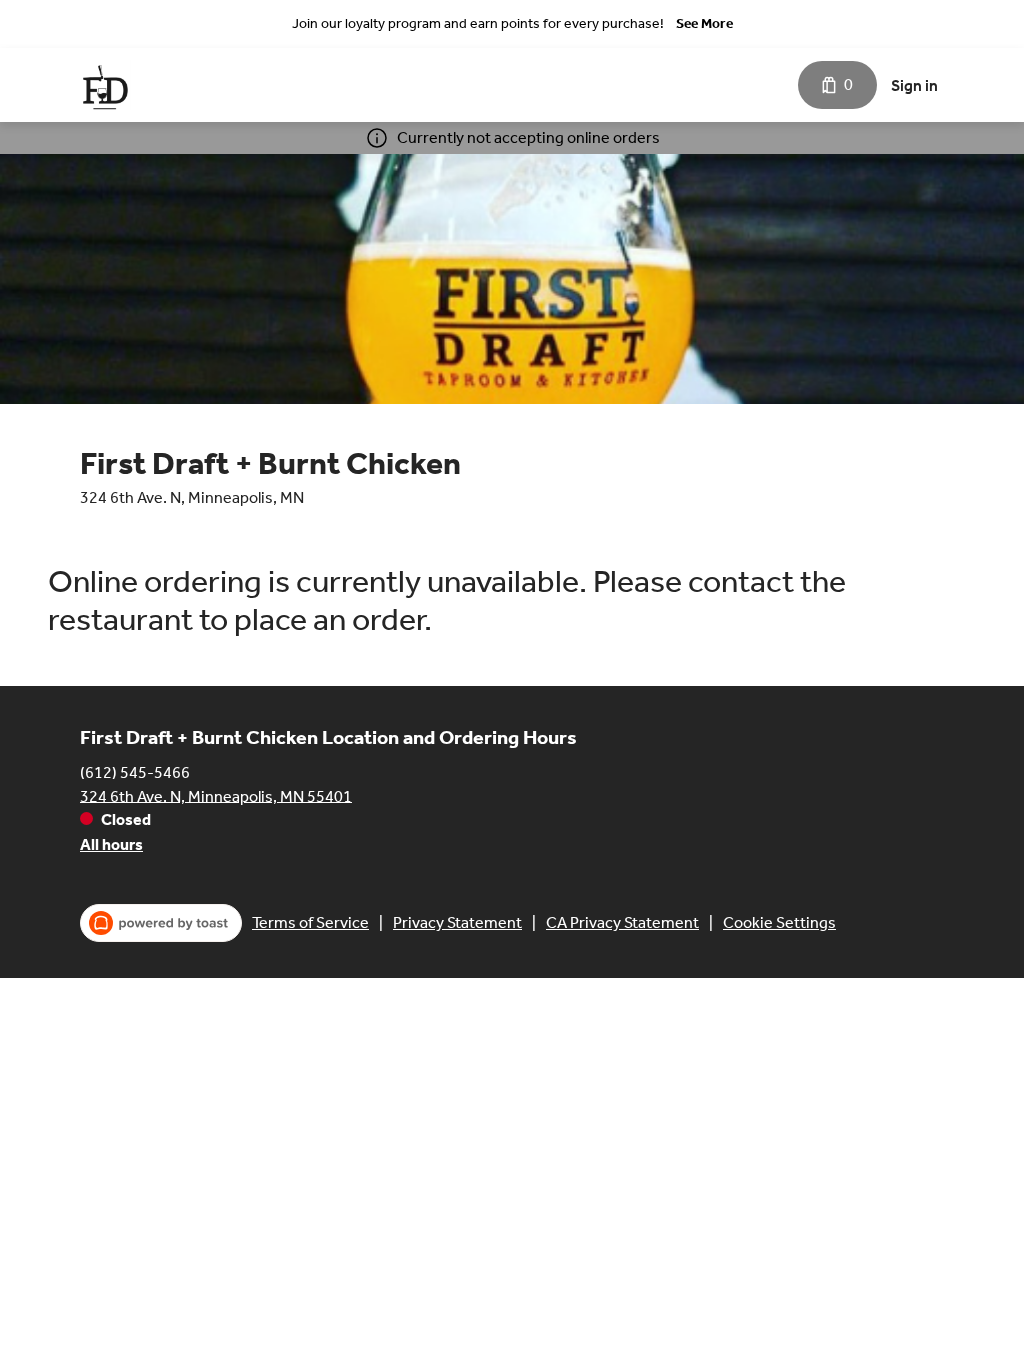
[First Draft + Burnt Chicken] (105, 85)
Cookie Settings (779, 922)
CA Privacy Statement (622, 922)
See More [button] (704, 23)
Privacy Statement (457, 922)
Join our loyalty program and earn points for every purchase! (478, 23)
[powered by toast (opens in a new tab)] (161, 923)
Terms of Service (310, 922)
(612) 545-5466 (135, 771)
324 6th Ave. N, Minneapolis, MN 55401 (216, 795)
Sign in (914, 85)
